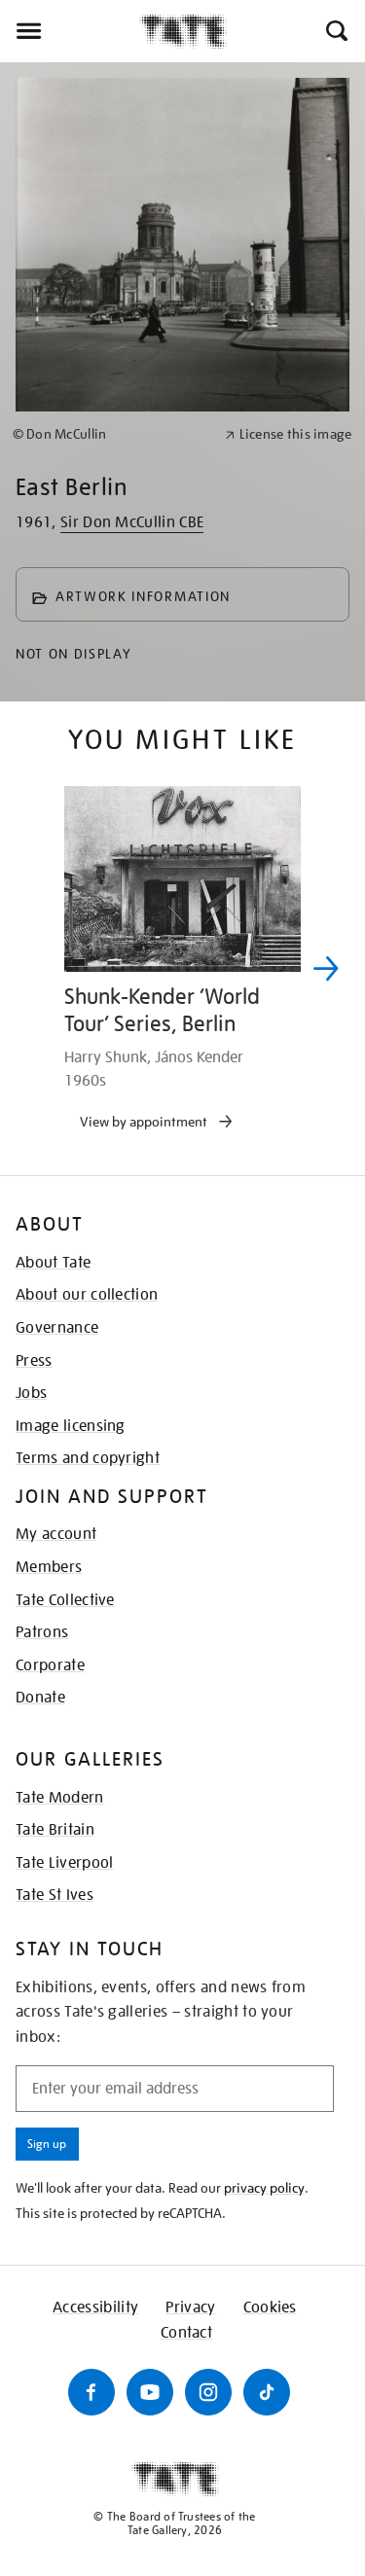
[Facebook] (91, 2392)
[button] (335, 31)
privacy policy (264, 2188)
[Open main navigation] (70, 31)
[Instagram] (208, 2392)
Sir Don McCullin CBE (132, 522)
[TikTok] (267, 2392)
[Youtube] (150, 2392)
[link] (110, 434)
